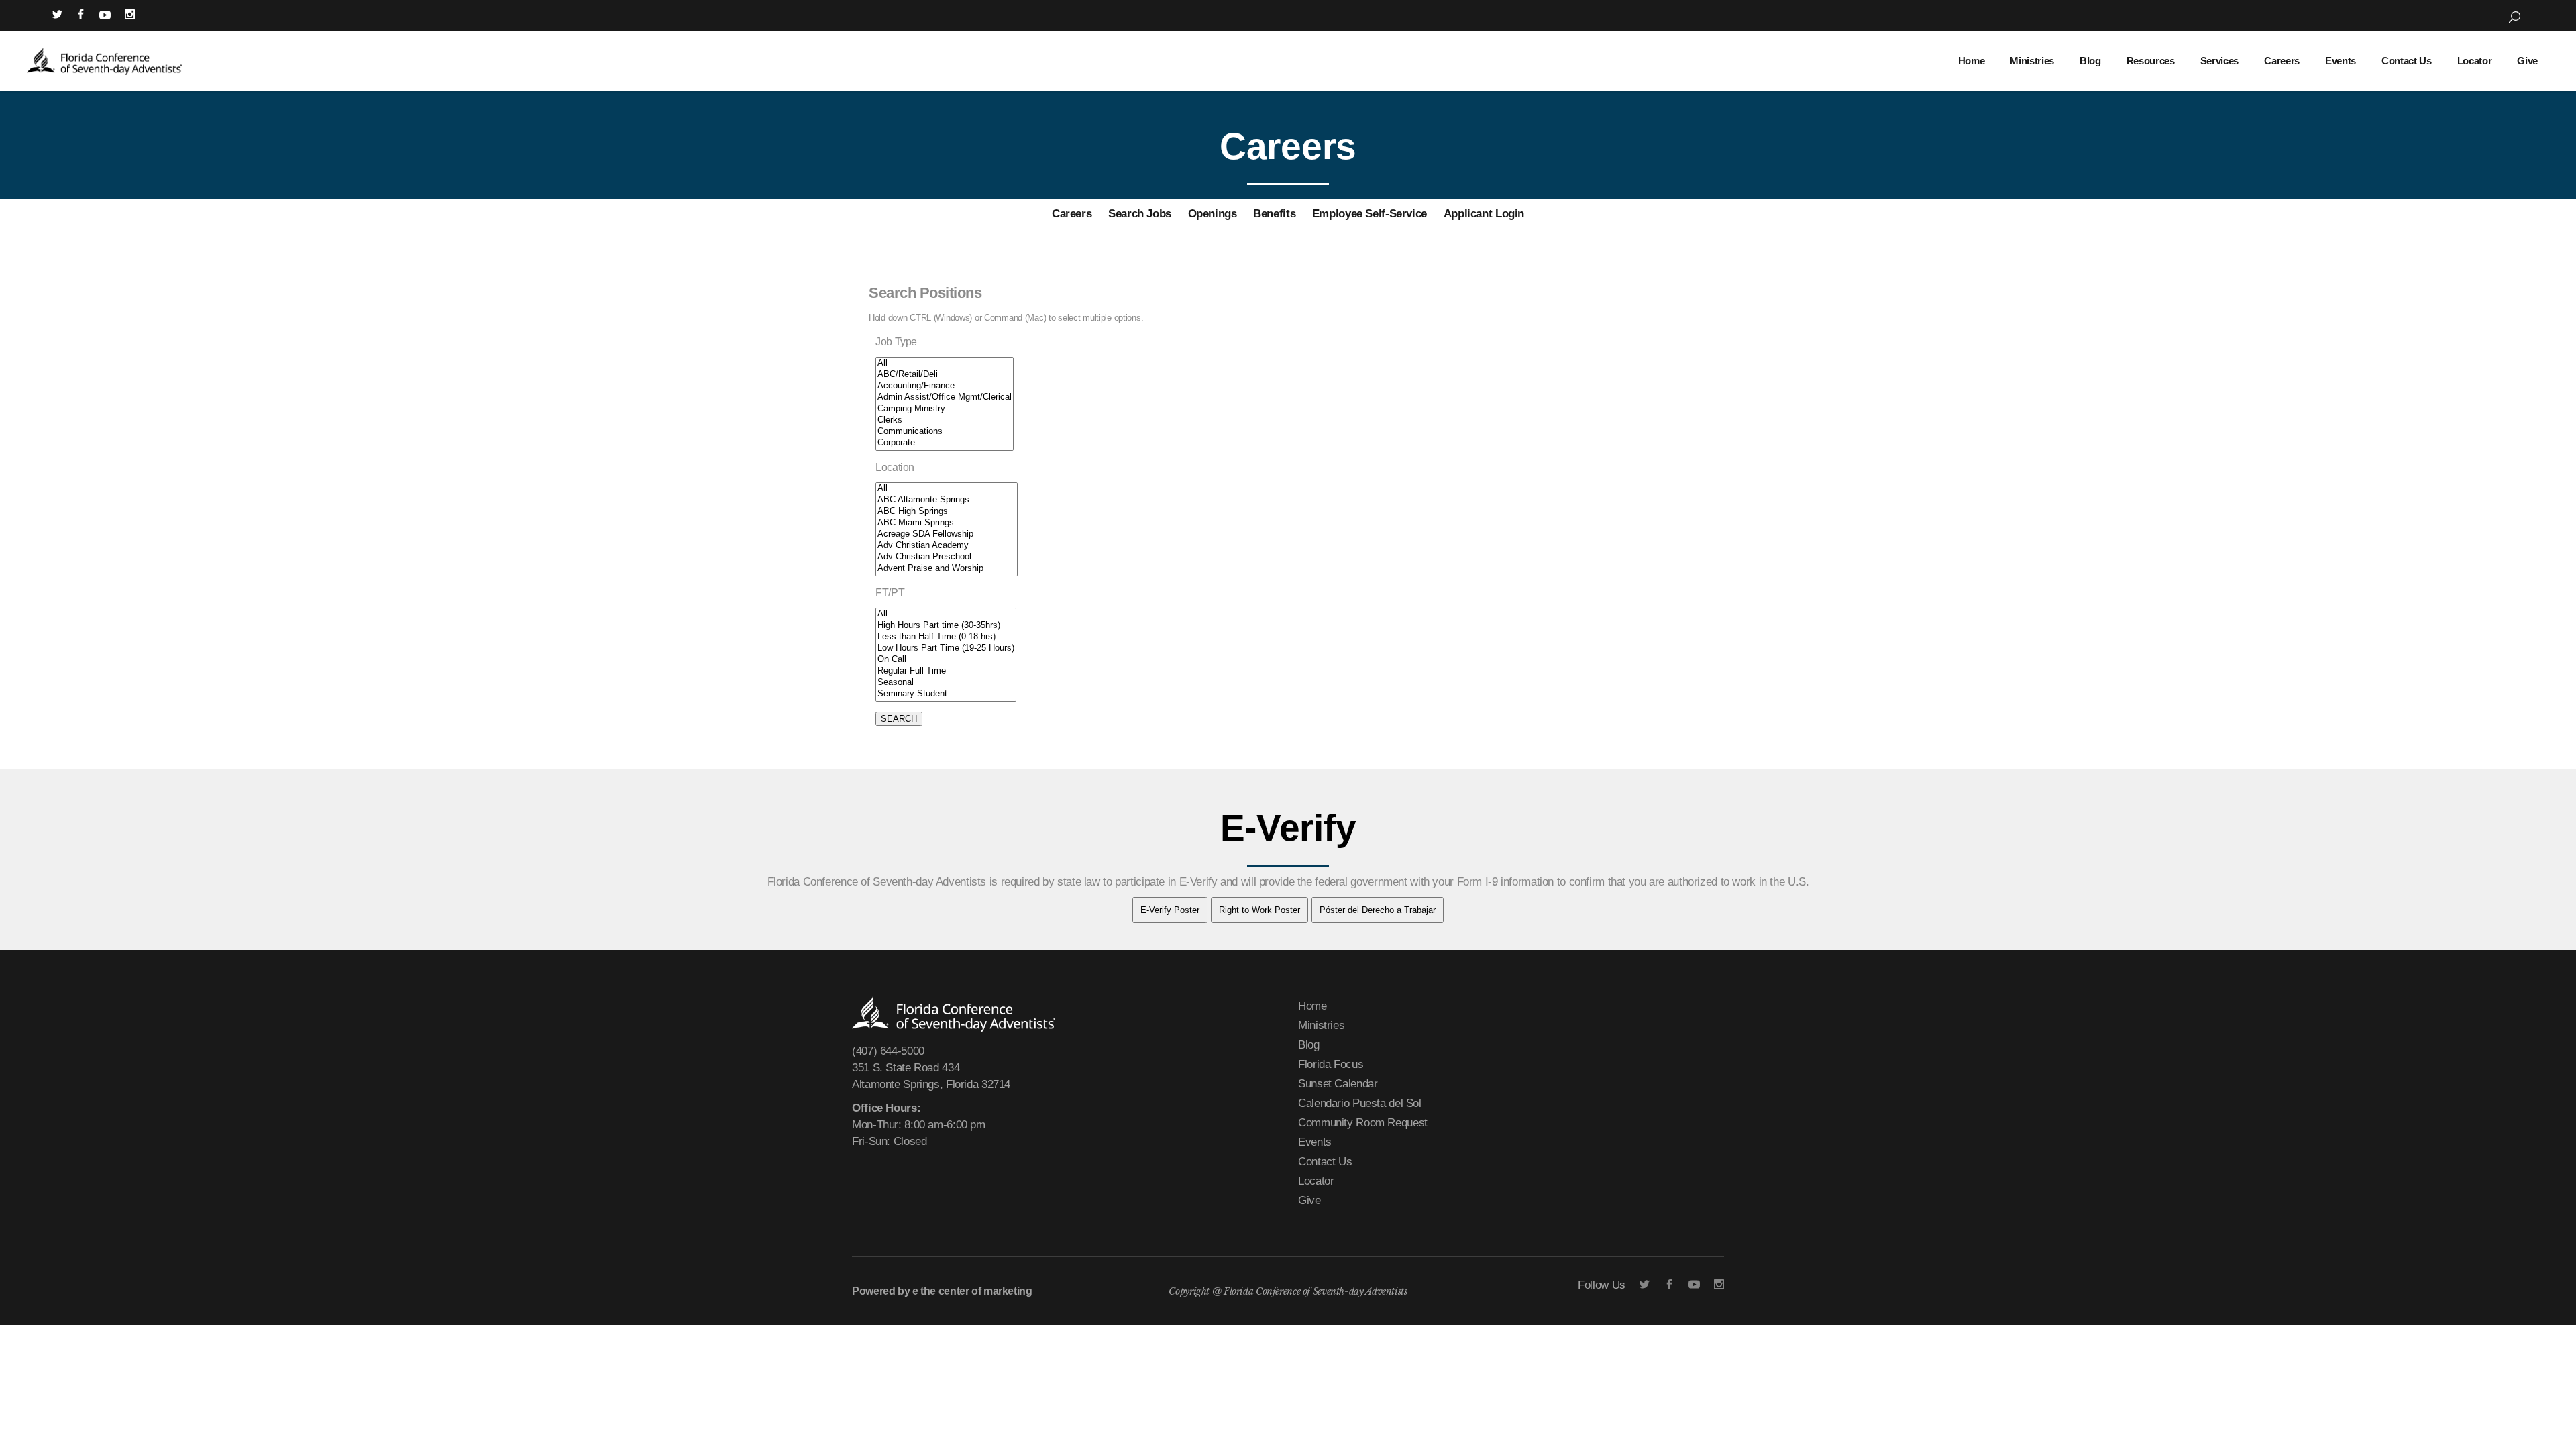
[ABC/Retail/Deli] (945, 375)
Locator (1316, 1181)
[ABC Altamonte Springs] (947, 500)
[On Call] (946, 660)
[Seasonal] (946, 683)
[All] (945, 363)
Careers (1072, 214)
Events (1315, 1142)
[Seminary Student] (946, 694)
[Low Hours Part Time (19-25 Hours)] (946, 648)
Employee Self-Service (1370, 214)
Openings (1213, 214)
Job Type (896, 342)
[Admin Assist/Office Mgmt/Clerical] (945, 397)
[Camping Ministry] (945, 409)
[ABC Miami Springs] (947, 523)
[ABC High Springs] (947, 512)
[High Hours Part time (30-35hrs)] (946, 626)
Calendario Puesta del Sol (1360, 1103)
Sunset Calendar (1338, 1084)
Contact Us (1325, 1162)
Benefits (1274, 214)
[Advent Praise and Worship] (947, 569)
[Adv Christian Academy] (947, 546)
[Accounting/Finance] (945, 386)
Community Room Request (1363, 1123)
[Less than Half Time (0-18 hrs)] (946, 637)
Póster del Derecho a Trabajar (1378, 910)
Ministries (1321, 1025)
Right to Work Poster (1259, 910)
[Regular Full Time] (946, 671)
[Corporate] (945, 443)
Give (1309, 1200)
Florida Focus (1331, 1064)
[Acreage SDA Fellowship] (947, 534)
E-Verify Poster (1170, 910)
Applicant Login (1484, 214)
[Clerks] (945, 420)
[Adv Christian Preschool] (947, 557)
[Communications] (945, 432)
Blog (1309, 1045)
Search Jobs (1140, 214)
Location (895, 467)
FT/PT (890, 593)
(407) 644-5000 (888, 1051)
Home (1312, 1006)
